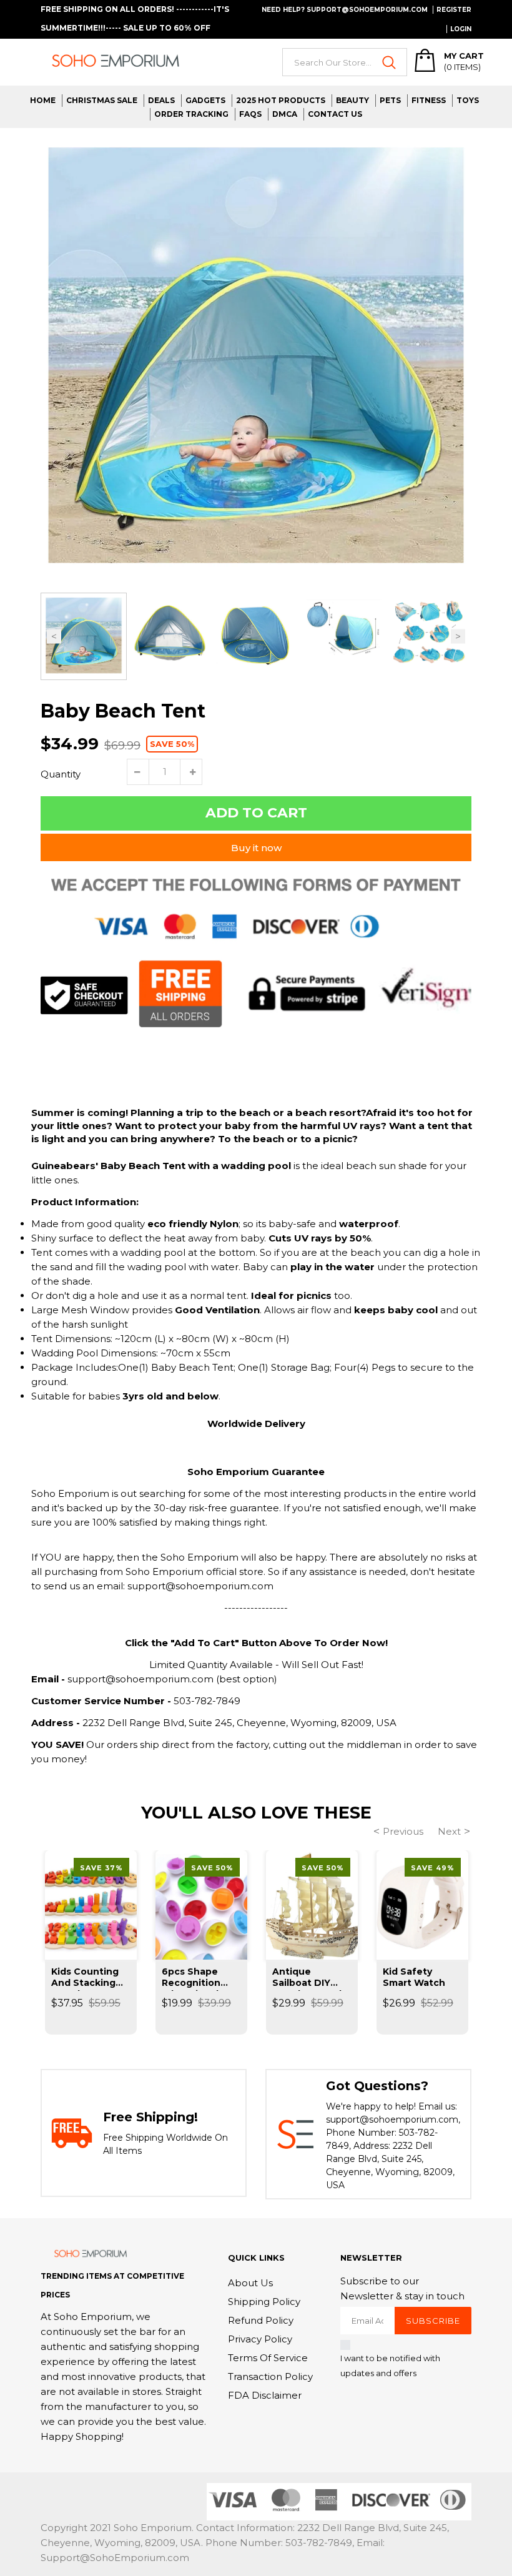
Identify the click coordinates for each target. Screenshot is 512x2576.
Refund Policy (261, 2320)
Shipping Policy (264, 2302)
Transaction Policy (270, 2376)
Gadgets (205, 100)
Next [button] (458, 637)
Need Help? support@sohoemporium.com (345, 10)
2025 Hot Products (281, 100)
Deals (161, 100)
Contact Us (335, 114)
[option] (256, 360)
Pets (390, 100)
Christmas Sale (102, 100)
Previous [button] (54, 637)
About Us (250, 2283)
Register (454, 10)
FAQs (250, 114)
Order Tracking (191, 114)
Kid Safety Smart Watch (414, 1977)
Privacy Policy (260, 2339)
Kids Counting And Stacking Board (85, 1978)
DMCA (285, 114)
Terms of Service (268, 2358)
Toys (468, 100)
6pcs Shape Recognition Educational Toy (200, 1978)
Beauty (352, 100)
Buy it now (256, 848)
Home (43, 100)
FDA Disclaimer (265, 2395)
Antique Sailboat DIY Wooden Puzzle (310, 1978)
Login (461, 29)
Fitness (429, 100)
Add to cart (256, 813)
